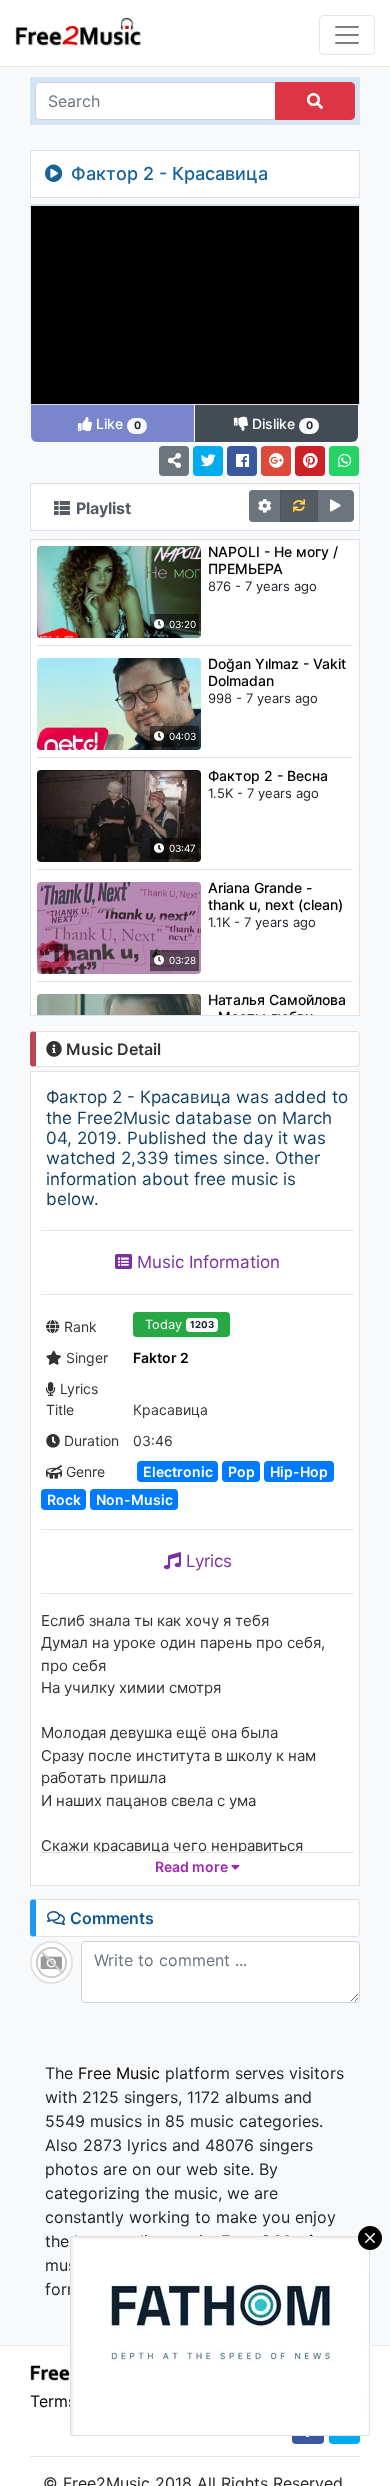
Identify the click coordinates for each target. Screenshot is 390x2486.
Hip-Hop (299, 1471)
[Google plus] (276, 461)
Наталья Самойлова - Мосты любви (277, 1008)
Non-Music (134, 1499)
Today (179, 1324)
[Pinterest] (310, 461)
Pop (241, 1471)
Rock (64, 1499)
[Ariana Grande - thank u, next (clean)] (119, 926)
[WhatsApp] (344, 461)
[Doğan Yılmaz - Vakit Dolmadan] (119, 702)
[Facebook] (242, 461)
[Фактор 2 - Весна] (119, 814)
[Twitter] (208, 461)
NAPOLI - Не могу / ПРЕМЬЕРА (273, 560)
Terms (53, 2401)
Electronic (178, 1471)
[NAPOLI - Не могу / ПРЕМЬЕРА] (119, 590)
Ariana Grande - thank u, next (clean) (275, 896)
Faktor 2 (161, 1357)
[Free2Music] (78, 30)
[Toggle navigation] (347, 35)
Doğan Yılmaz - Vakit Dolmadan (277, 672)
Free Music (119, 2073)
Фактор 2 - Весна (268, 775)
